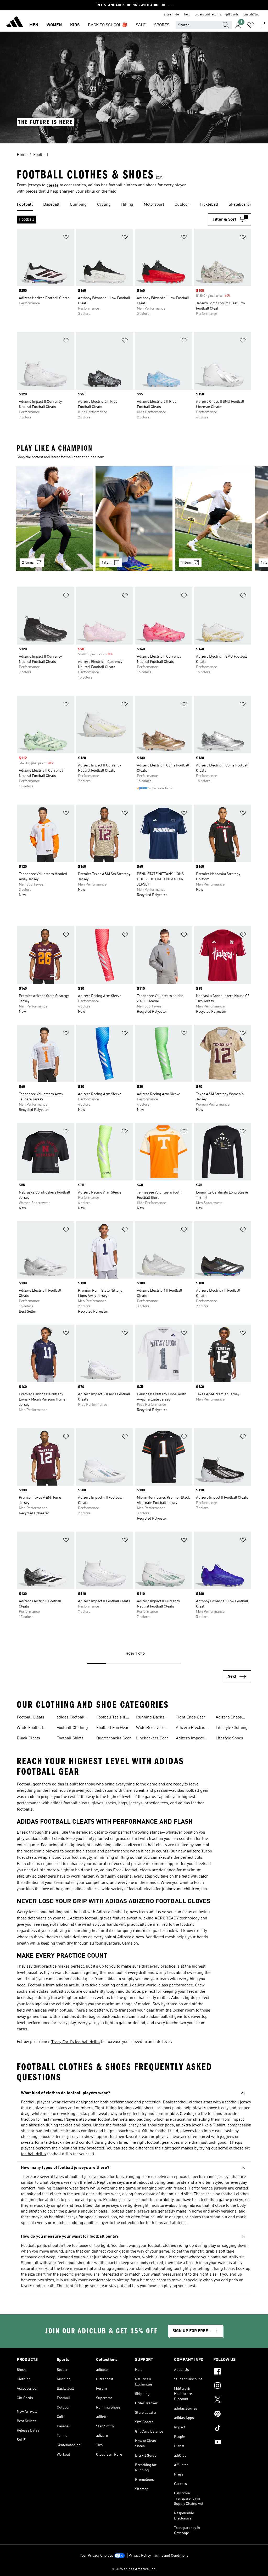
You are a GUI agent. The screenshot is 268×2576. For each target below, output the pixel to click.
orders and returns (208, 15)
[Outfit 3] (214, 519)
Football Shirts (70, 1738)
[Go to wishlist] (251, 25)
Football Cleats (30, 1717)
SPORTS (162, 25)
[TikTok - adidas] (232, 2429)
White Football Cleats (30, 1728)
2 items (28, 563)
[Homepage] (15, 23)
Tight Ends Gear (191, 1717)
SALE (141, 25)
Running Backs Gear (150, 1718)
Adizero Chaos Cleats (229, 1718)
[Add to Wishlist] (66, 238)
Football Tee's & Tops (111, 1718)
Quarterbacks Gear (114, 1738)
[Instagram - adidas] (232, 2386)
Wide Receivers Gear (150, 1728)
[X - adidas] (232, 2400)
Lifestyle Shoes (229, 1738)
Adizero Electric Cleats (191, 1728)
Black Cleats (28, 1738)
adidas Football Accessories (71, 1718)
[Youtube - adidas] (232, 2443)
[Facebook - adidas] (232, 2372)
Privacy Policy (140, 2556)
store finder (172, 15)
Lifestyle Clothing (232, 1728)
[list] (134, 205)
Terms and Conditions (171, 2556)
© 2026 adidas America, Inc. (134, 2569)
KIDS (75, 25)
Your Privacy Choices (96, 2556)
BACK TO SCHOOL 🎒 (108, 25)
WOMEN (54, 25)
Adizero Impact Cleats (190, 1739)
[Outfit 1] (54, 519)
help (187, 15)
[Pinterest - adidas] (232, 2415)
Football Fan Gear (113, 1728)
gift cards (232, 15)
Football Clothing (72, 1728)
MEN (34, 25)
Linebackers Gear (152, 1738)
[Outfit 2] (134, 519)
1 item (107, 563)
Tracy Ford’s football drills (76, 2042)
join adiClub (251, 15)
